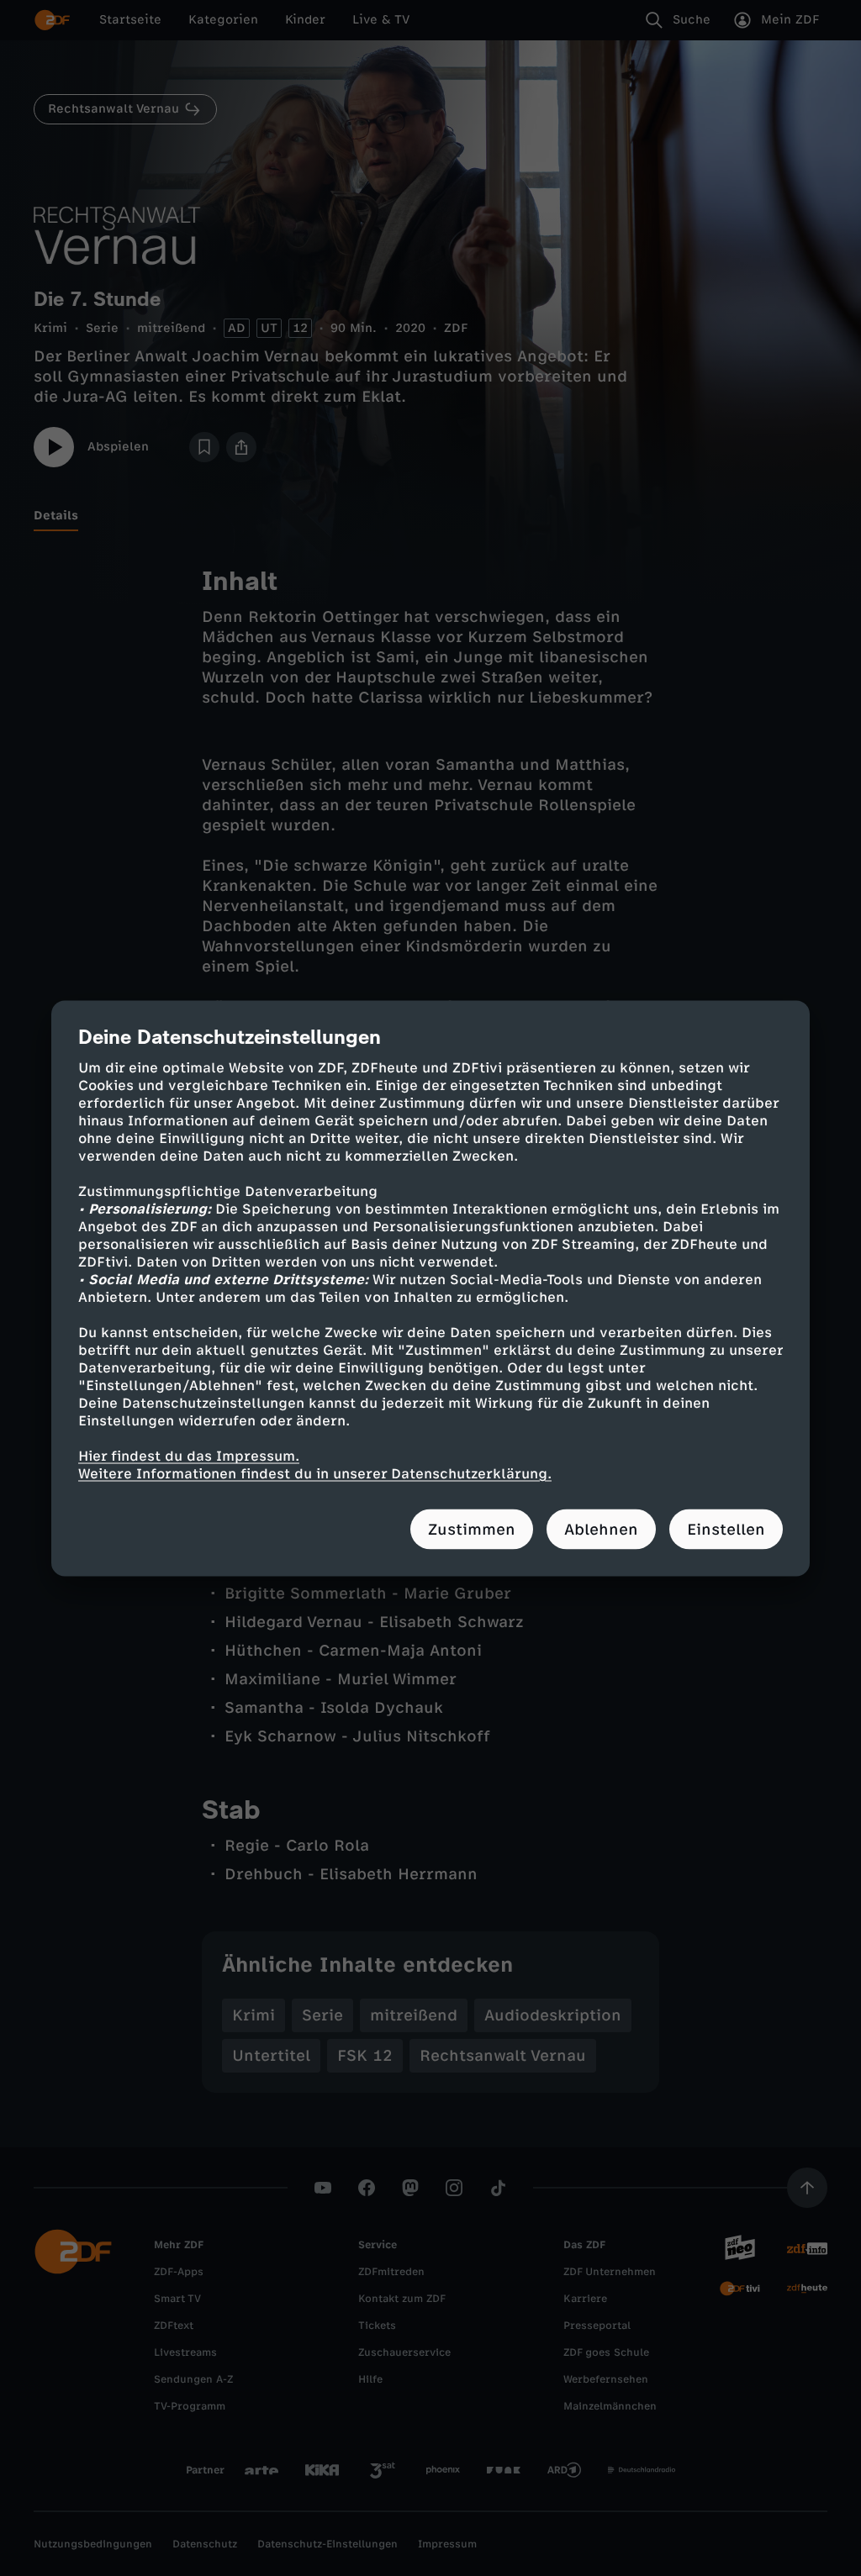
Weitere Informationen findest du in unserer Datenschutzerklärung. (315, 1473)
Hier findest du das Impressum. (189, 1455)
